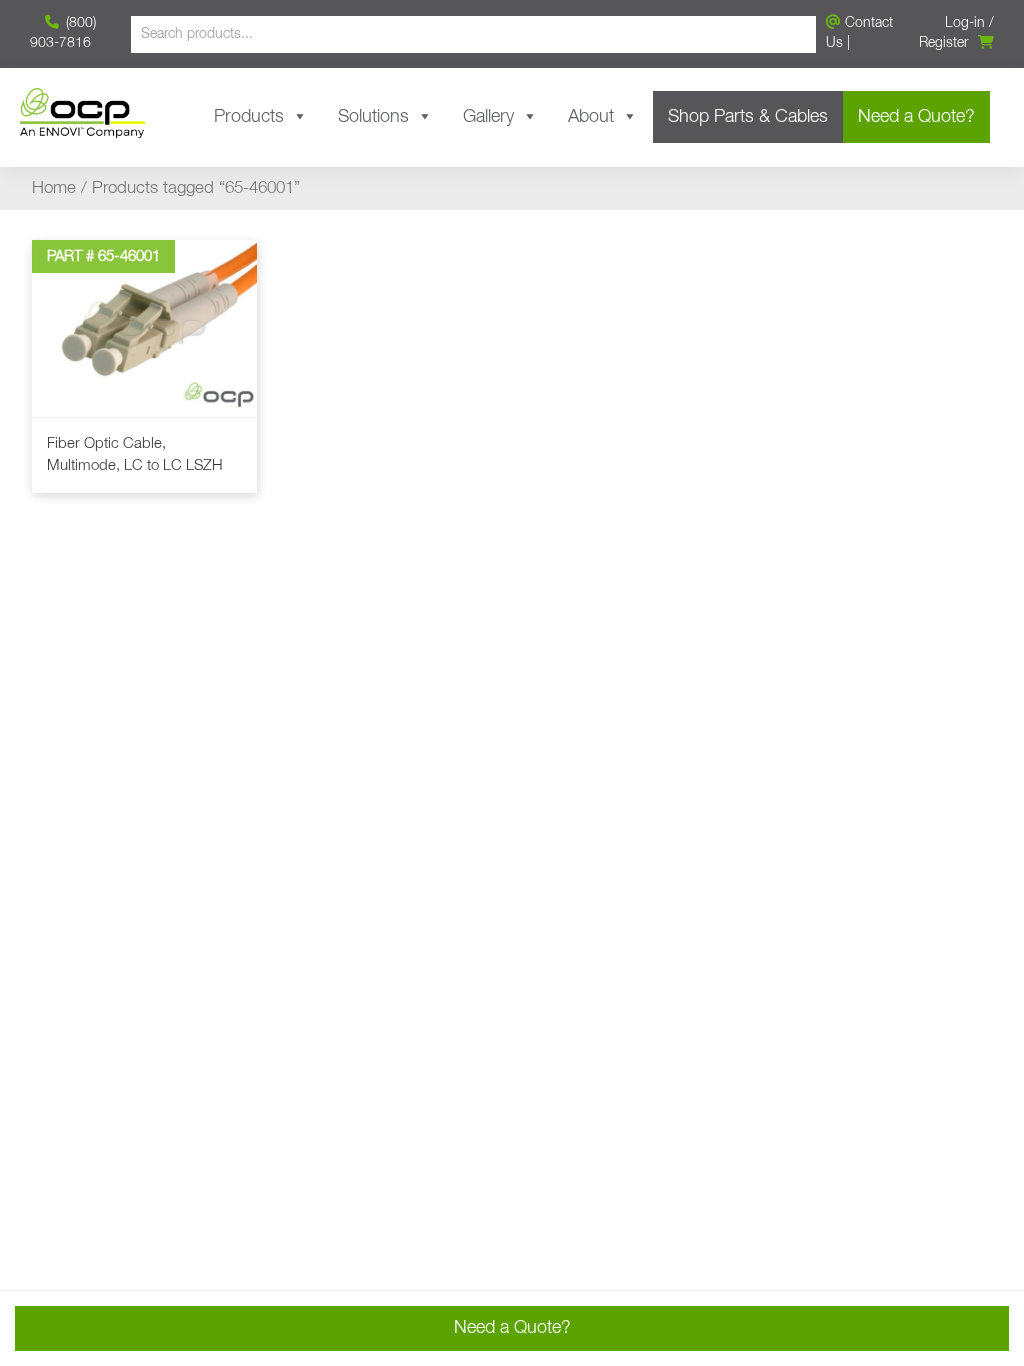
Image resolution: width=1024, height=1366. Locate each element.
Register (943, 43)
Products (249, 117)
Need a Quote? (916, 117)
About (591, 117)
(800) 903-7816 (63, 33)
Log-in (965, 23)
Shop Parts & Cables (748, 117)
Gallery (488, 117)
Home (54, 188)
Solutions (373, 117)
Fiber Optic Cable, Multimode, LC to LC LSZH (135, 455)
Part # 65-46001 (103, 256)
